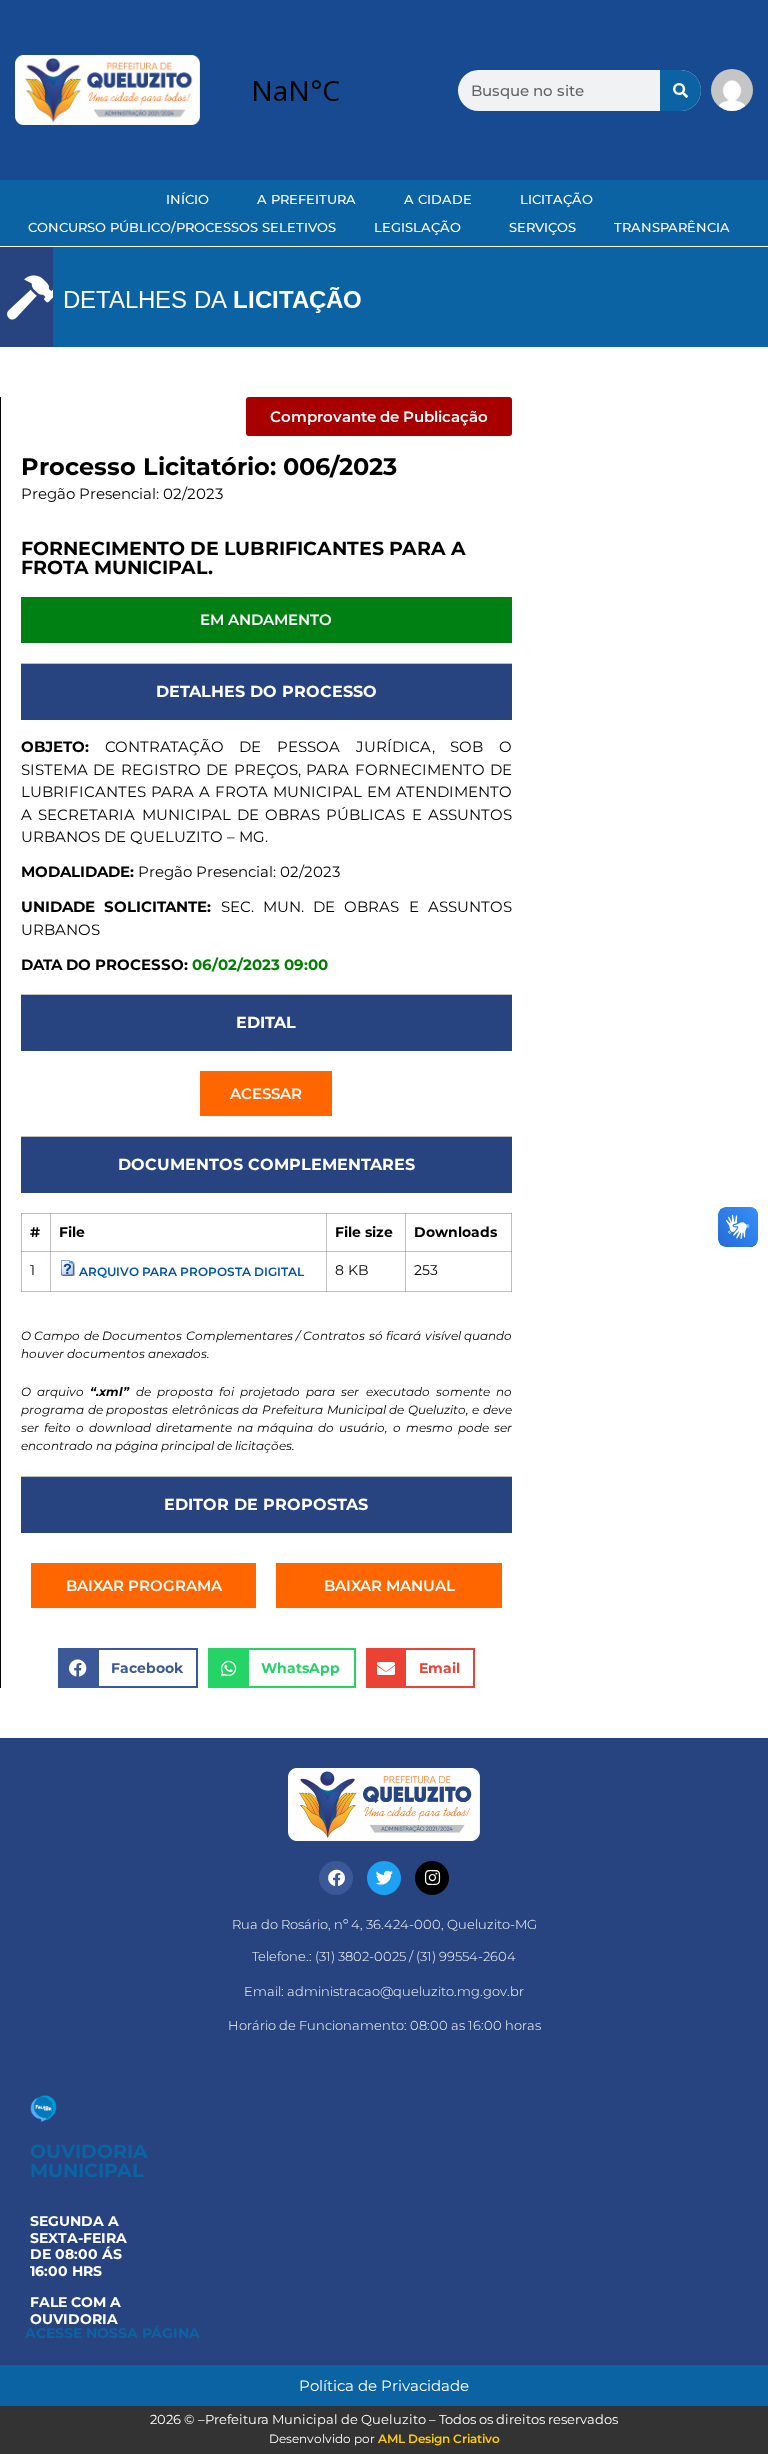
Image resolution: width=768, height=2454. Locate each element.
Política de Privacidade (384, 2385)
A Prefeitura (306, 199)
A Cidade (438, 199)
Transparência (672, 227)
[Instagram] (432, 1878)
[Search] (680, 90)
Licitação (556, 199)
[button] (379, 416)
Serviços (542, 227)
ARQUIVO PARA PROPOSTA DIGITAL (191, 1271)
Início (187, 199)
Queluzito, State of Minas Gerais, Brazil (346, 90)
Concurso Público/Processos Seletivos (182, 227)
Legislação (417, 227)
